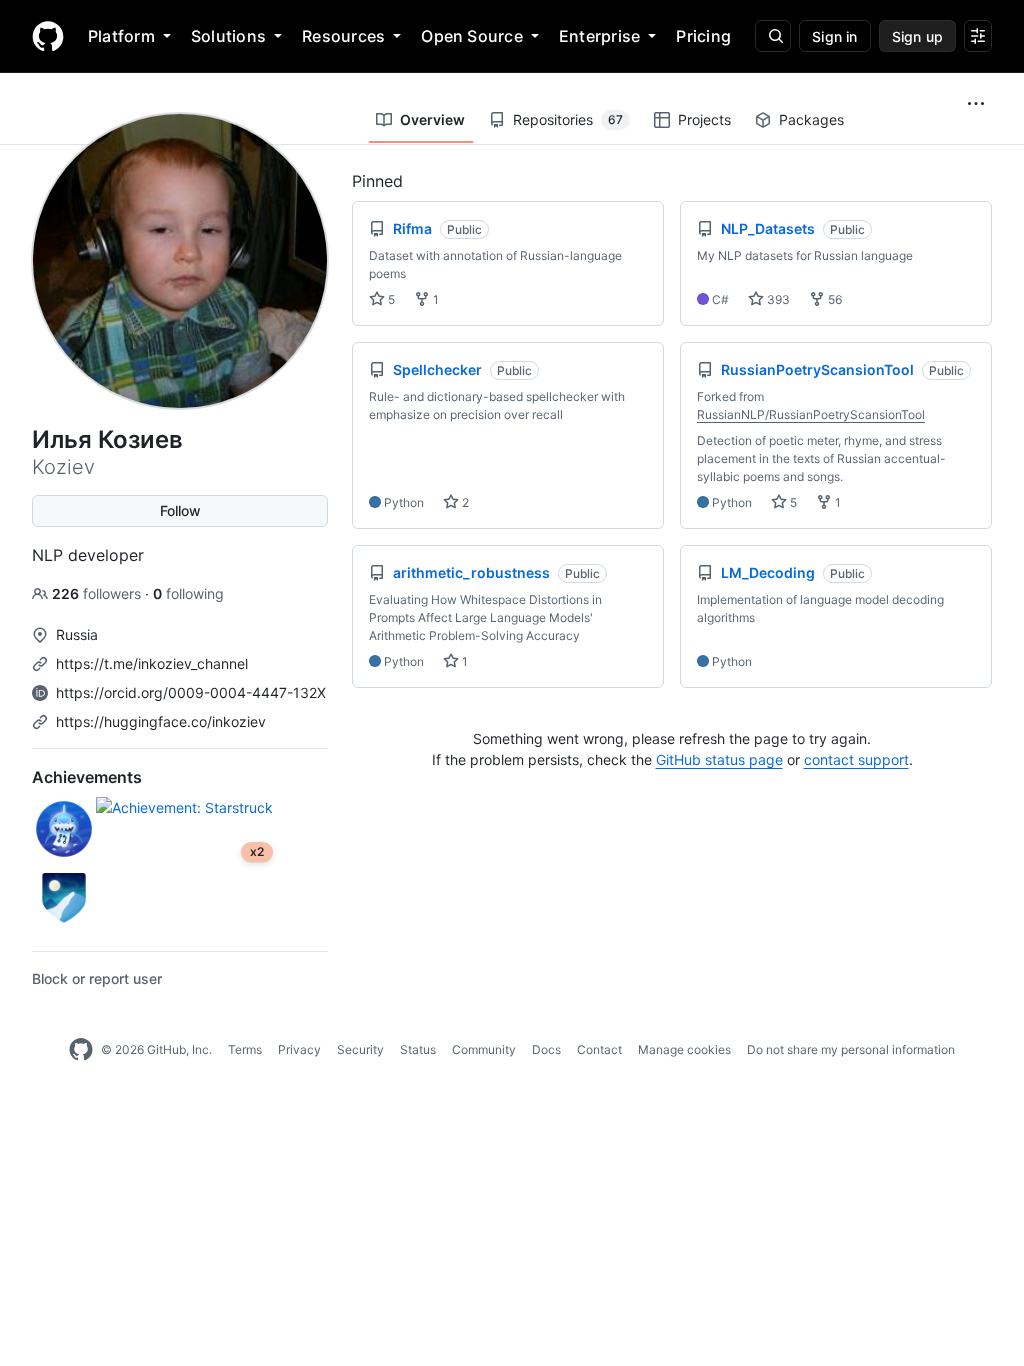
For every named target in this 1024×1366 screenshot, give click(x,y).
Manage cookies (684, 1049)
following (188, 593)
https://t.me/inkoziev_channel (152, 663)
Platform (121, 36)
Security (360, 1049)
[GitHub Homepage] (81, 1050)
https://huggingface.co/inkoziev (161, 721)
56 (833, 299)
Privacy (299, 1049)
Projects (704, 119)
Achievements (87, 777)
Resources (343, 36)
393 (777, 299)
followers (98, 593)
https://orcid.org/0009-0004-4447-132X (191, 692)
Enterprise (599, 36)
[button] (976, 104)
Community (484, 1049)
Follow (180, 510)
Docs (546, 1049)
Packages (811, 119)
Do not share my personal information (851, 1049)
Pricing (703, 36)
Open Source (472, 36)
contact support (856, 759)
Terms (245, 1049)
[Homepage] (48, 36)
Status (418, 1049)
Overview (432, 119)
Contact (599, 1049)
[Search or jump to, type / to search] (773, 36)
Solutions (228, 36)
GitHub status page (719, 759)
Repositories (568, 119)
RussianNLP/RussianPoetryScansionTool (811, 414)
